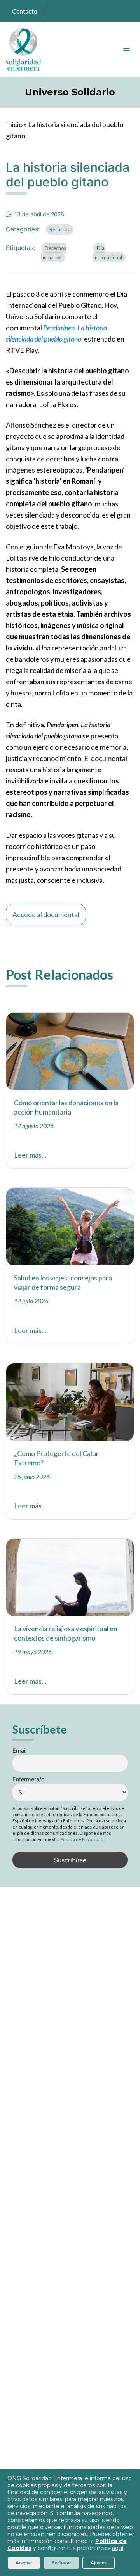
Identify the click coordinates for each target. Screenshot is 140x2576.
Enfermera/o (29, 1779)
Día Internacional (108, 253)
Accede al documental (46, 914)
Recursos (59, 229)
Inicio (14, 124)
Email (19, 1750)
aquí (118, 2548)
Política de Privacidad (82, 1839)
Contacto (25, 11)
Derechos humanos (54, 253)
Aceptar (24, 2563)
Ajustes (99, 2563)
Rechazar (61, 2563)
